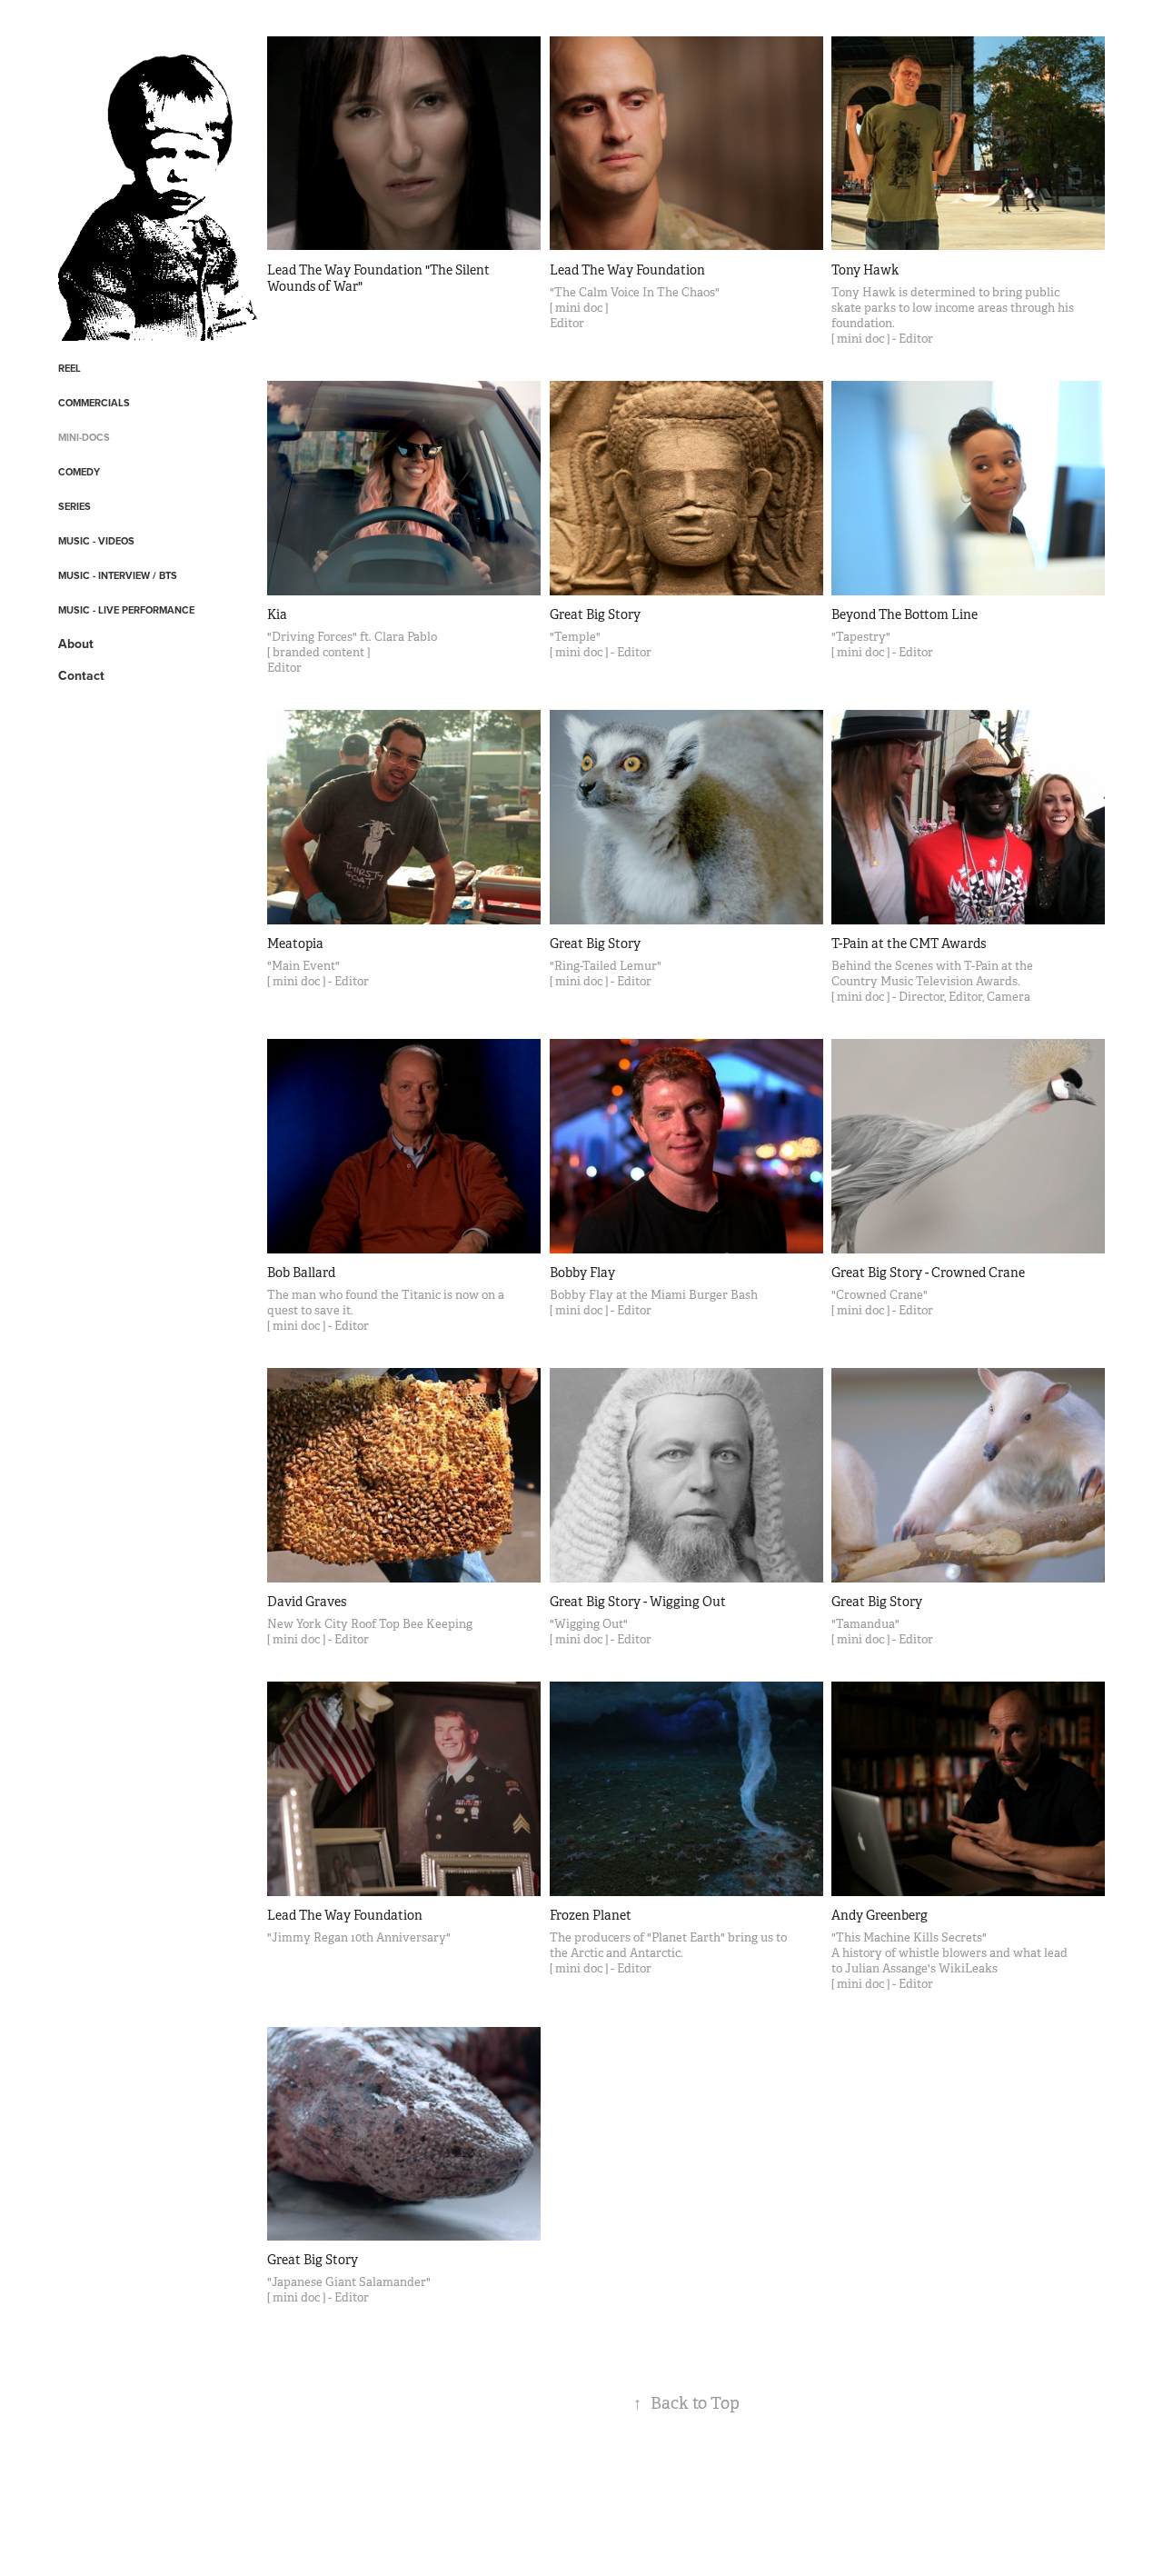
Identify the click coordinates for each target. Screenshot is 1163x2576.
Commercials (94, 403)
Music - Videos (96, 541)
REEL (70, 368)
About (76, 644)
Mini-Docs (84, 437)
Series (75, 506)
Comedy (79, 472)
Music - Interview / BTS (118, 575)
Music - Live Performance (126, 610)
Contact (81, 675)
